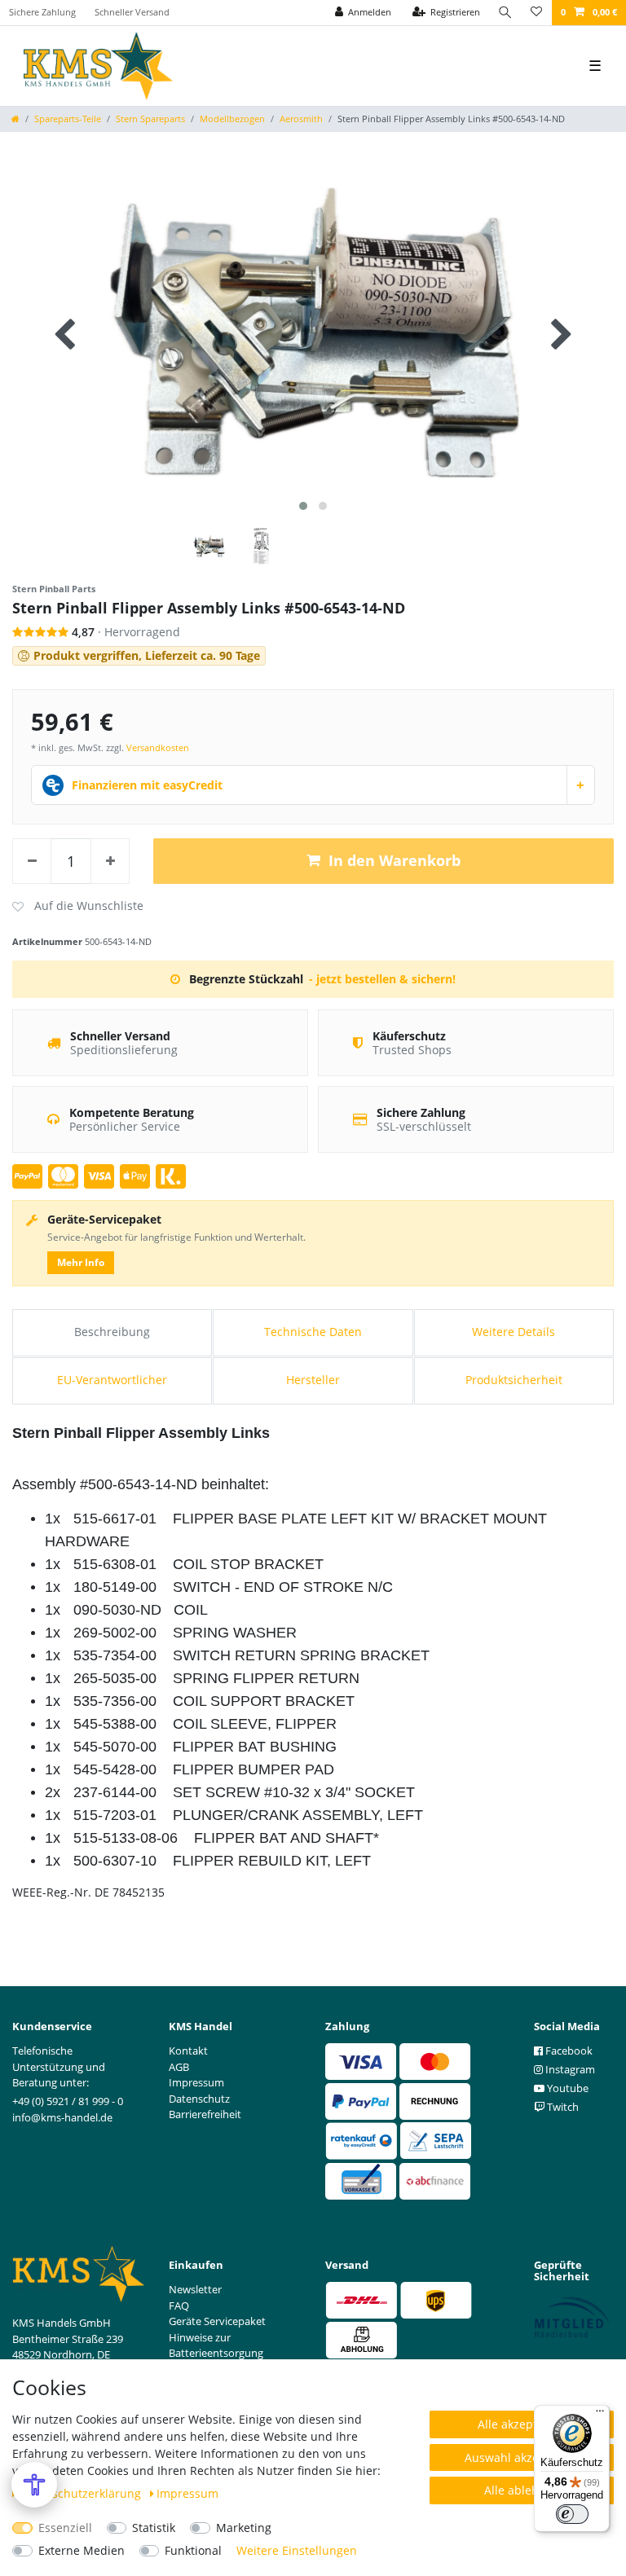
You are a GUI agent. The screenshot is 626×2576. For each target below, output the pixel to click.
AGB (179, 2067)
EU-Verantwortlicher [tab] (112, 1380)
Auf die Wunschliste (78, 907)
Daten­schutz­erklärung (82, 2493)
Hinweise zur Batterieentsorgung (216, 2345)
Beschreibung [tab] (112, 1332)
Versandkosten (158, 747)
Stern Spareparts (150, 119)
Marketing (244, 2528)
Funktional (193, 2550)
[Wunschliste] (536, 13)
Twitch (562, 2107)
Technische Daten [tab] (313, 1332)
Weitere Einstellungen (297, 2550)
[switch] (572, 2514)
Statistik (154, 2528)
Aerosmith (301, 119)
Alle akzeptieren (522, 2424)
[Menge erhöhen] (110, 861)
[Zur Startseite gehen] (15, 119)
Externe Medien (82, 2550)
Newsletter (195, 2289)
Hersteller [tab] (313, 1380)
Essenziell (65, 2528)
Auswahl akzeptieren (522, 2457)
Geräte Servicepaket (217, 2321)
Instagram (569, 2069)
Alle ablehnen (522, 2490)
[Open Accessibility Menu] (34, 2485)
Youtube (566, 2088)
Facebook (568, 2051)
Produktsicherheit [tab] (514, 1380)
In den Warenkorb (395, 860)
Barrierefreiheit (205, 2114)
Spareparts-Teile (68, 119)
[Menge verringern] (32, 861)
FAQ (179, 2306)
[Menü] (600, 2415)
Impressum (187, 2493)
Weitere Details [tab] (514, 1332)
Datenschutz (199, 2099)
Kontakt (188, 2051)
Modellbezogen (232, 119)
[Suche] (505, 13)
